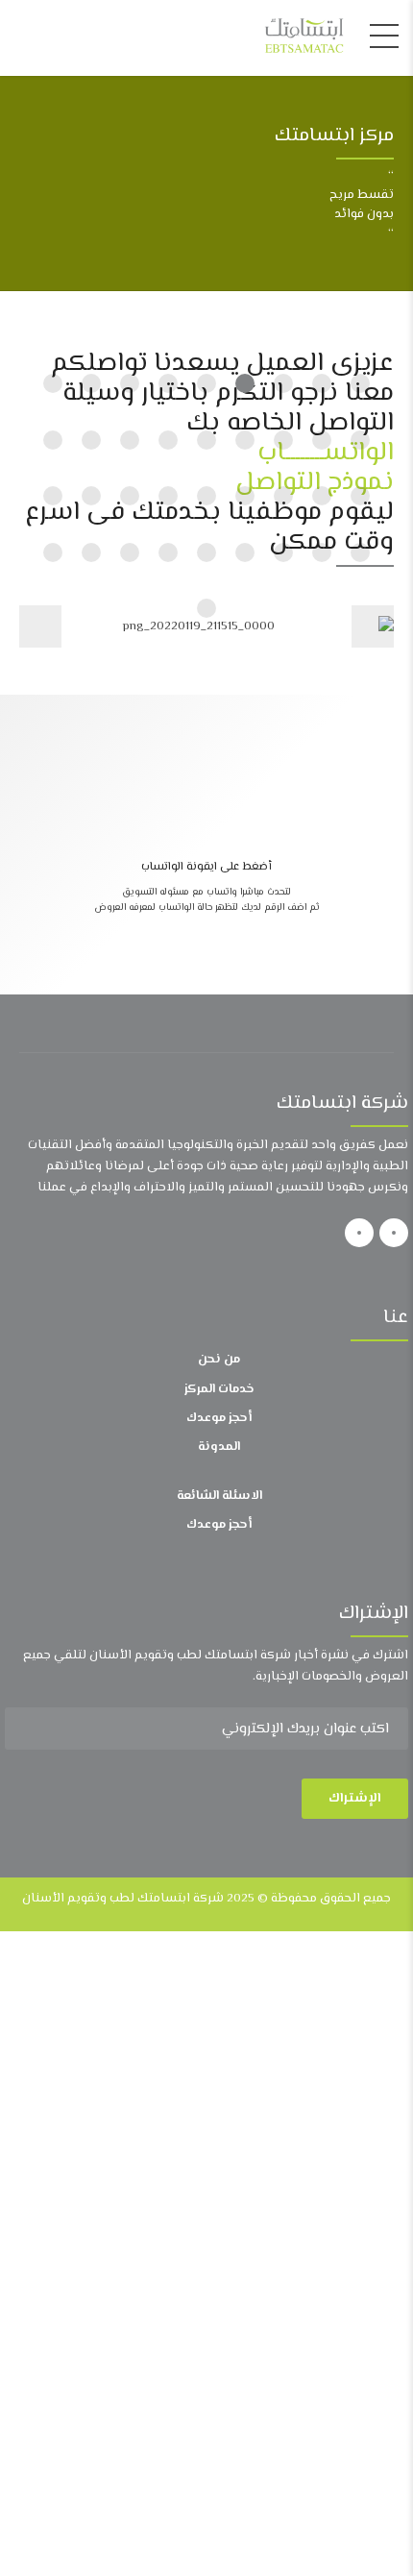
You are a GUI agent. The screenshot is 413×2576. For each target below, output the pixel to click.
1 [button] (360, 383)
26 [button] (91, 496)
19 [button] (360, 496)
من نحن (219, 1360)
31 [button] (245, 552)
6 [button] (168, 383)
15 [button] (168, 440)
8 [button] (91, 383)
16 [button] (130, 440)
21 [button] (283, 496)
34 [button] (130, 552)
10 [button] (360, 440)
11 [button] (322, 440)
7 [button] (130, 383)
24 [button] (168, 496)
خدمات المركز (219, 1389)
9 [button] (53, 383)
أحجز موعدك (219, 1418)
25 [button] (130, 496)
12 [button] (283, 440)
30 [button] (283, 552)
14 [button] (206, 440)
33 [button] (168, 552)
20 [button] (322, 496)
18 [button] (53, 440)
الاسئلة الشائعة (219, 1496)
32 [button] (206, 552)
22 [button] (245, 496)
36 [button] (53, 552)
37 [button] (206, 608)
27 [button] (53, 496)
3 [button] (283, 383)
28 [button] (360, 552)
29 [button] (322, 552)
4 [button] (245, 383)
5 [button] (206, 383)
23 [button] (206, 496)
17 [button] (91, 440)
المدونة (219, 1447)
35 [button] (91, 552)
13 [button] (245, 440)
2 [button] (322, 383)
